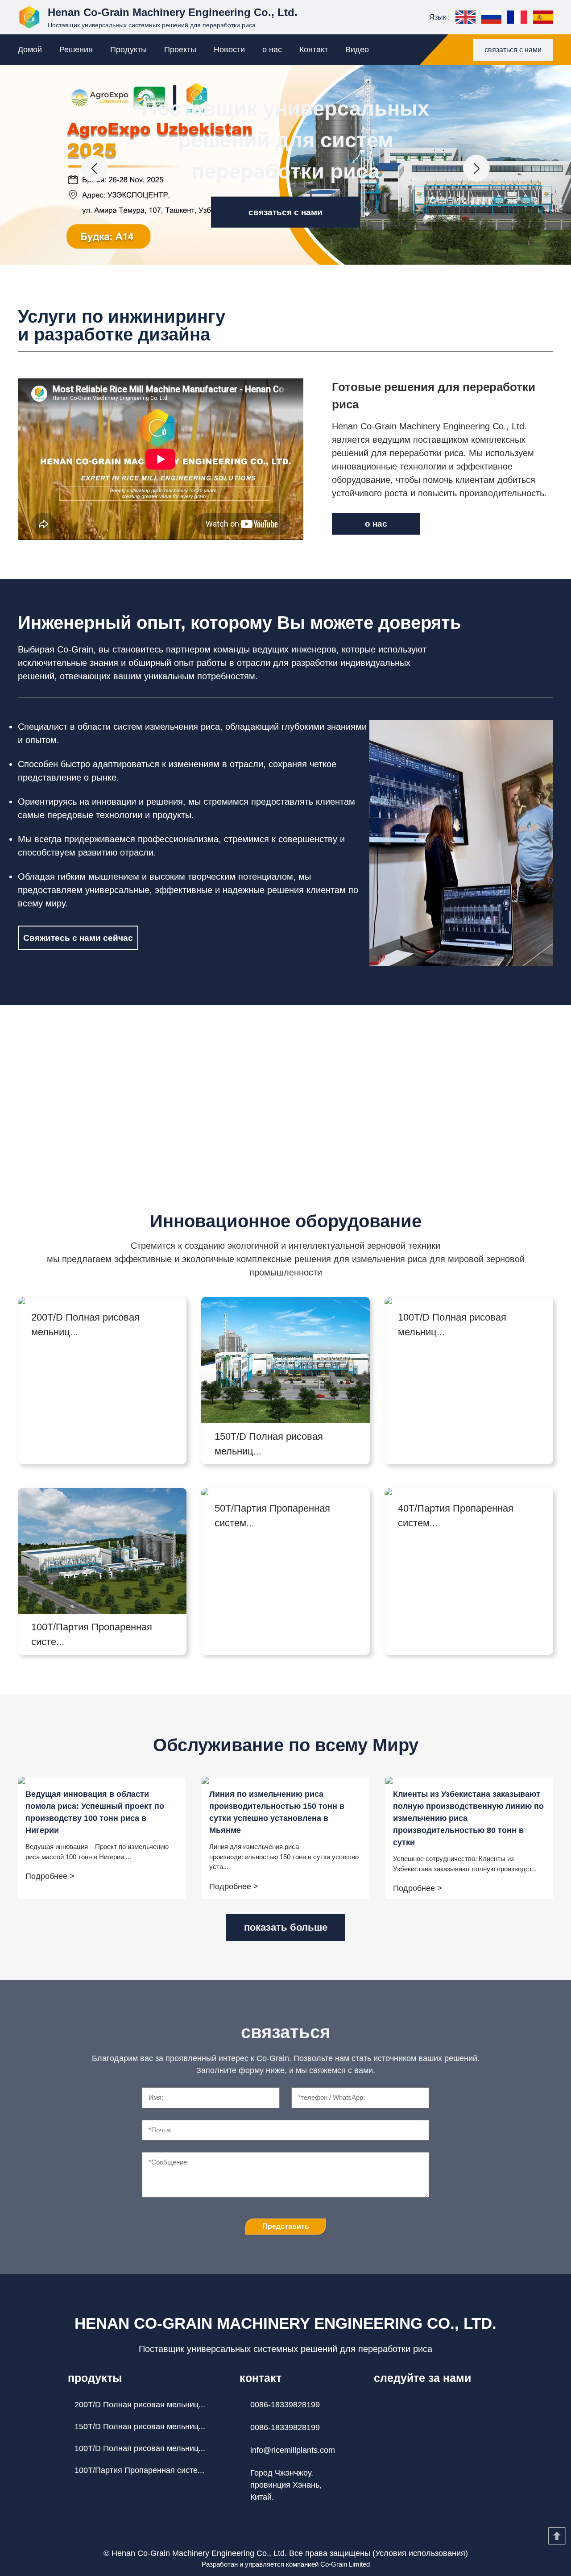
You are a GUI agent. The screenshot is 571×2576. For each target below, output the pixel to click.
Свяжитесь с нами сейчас (78, 938)
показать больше (286, 1927)
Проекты (180, 50)
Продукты (128, 50)
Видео (357, 50)
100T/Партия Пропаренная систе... (139, 2470)
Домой (30, 50)
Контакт (314, 50)
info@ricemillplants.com (293, 2450)
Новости (229, 50)
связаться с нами (513, 50)
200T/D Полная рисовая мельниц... (140, 2405)
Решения (76, 50)
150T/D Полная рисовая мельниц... (140, 2426)
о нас (272, 50)
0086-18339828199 (285, 2405)
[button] (95, 168)
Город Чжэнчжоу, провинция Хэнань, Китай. (286, 2485)
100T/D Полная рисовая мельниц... (140, 2448)
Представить (286, 2226)
